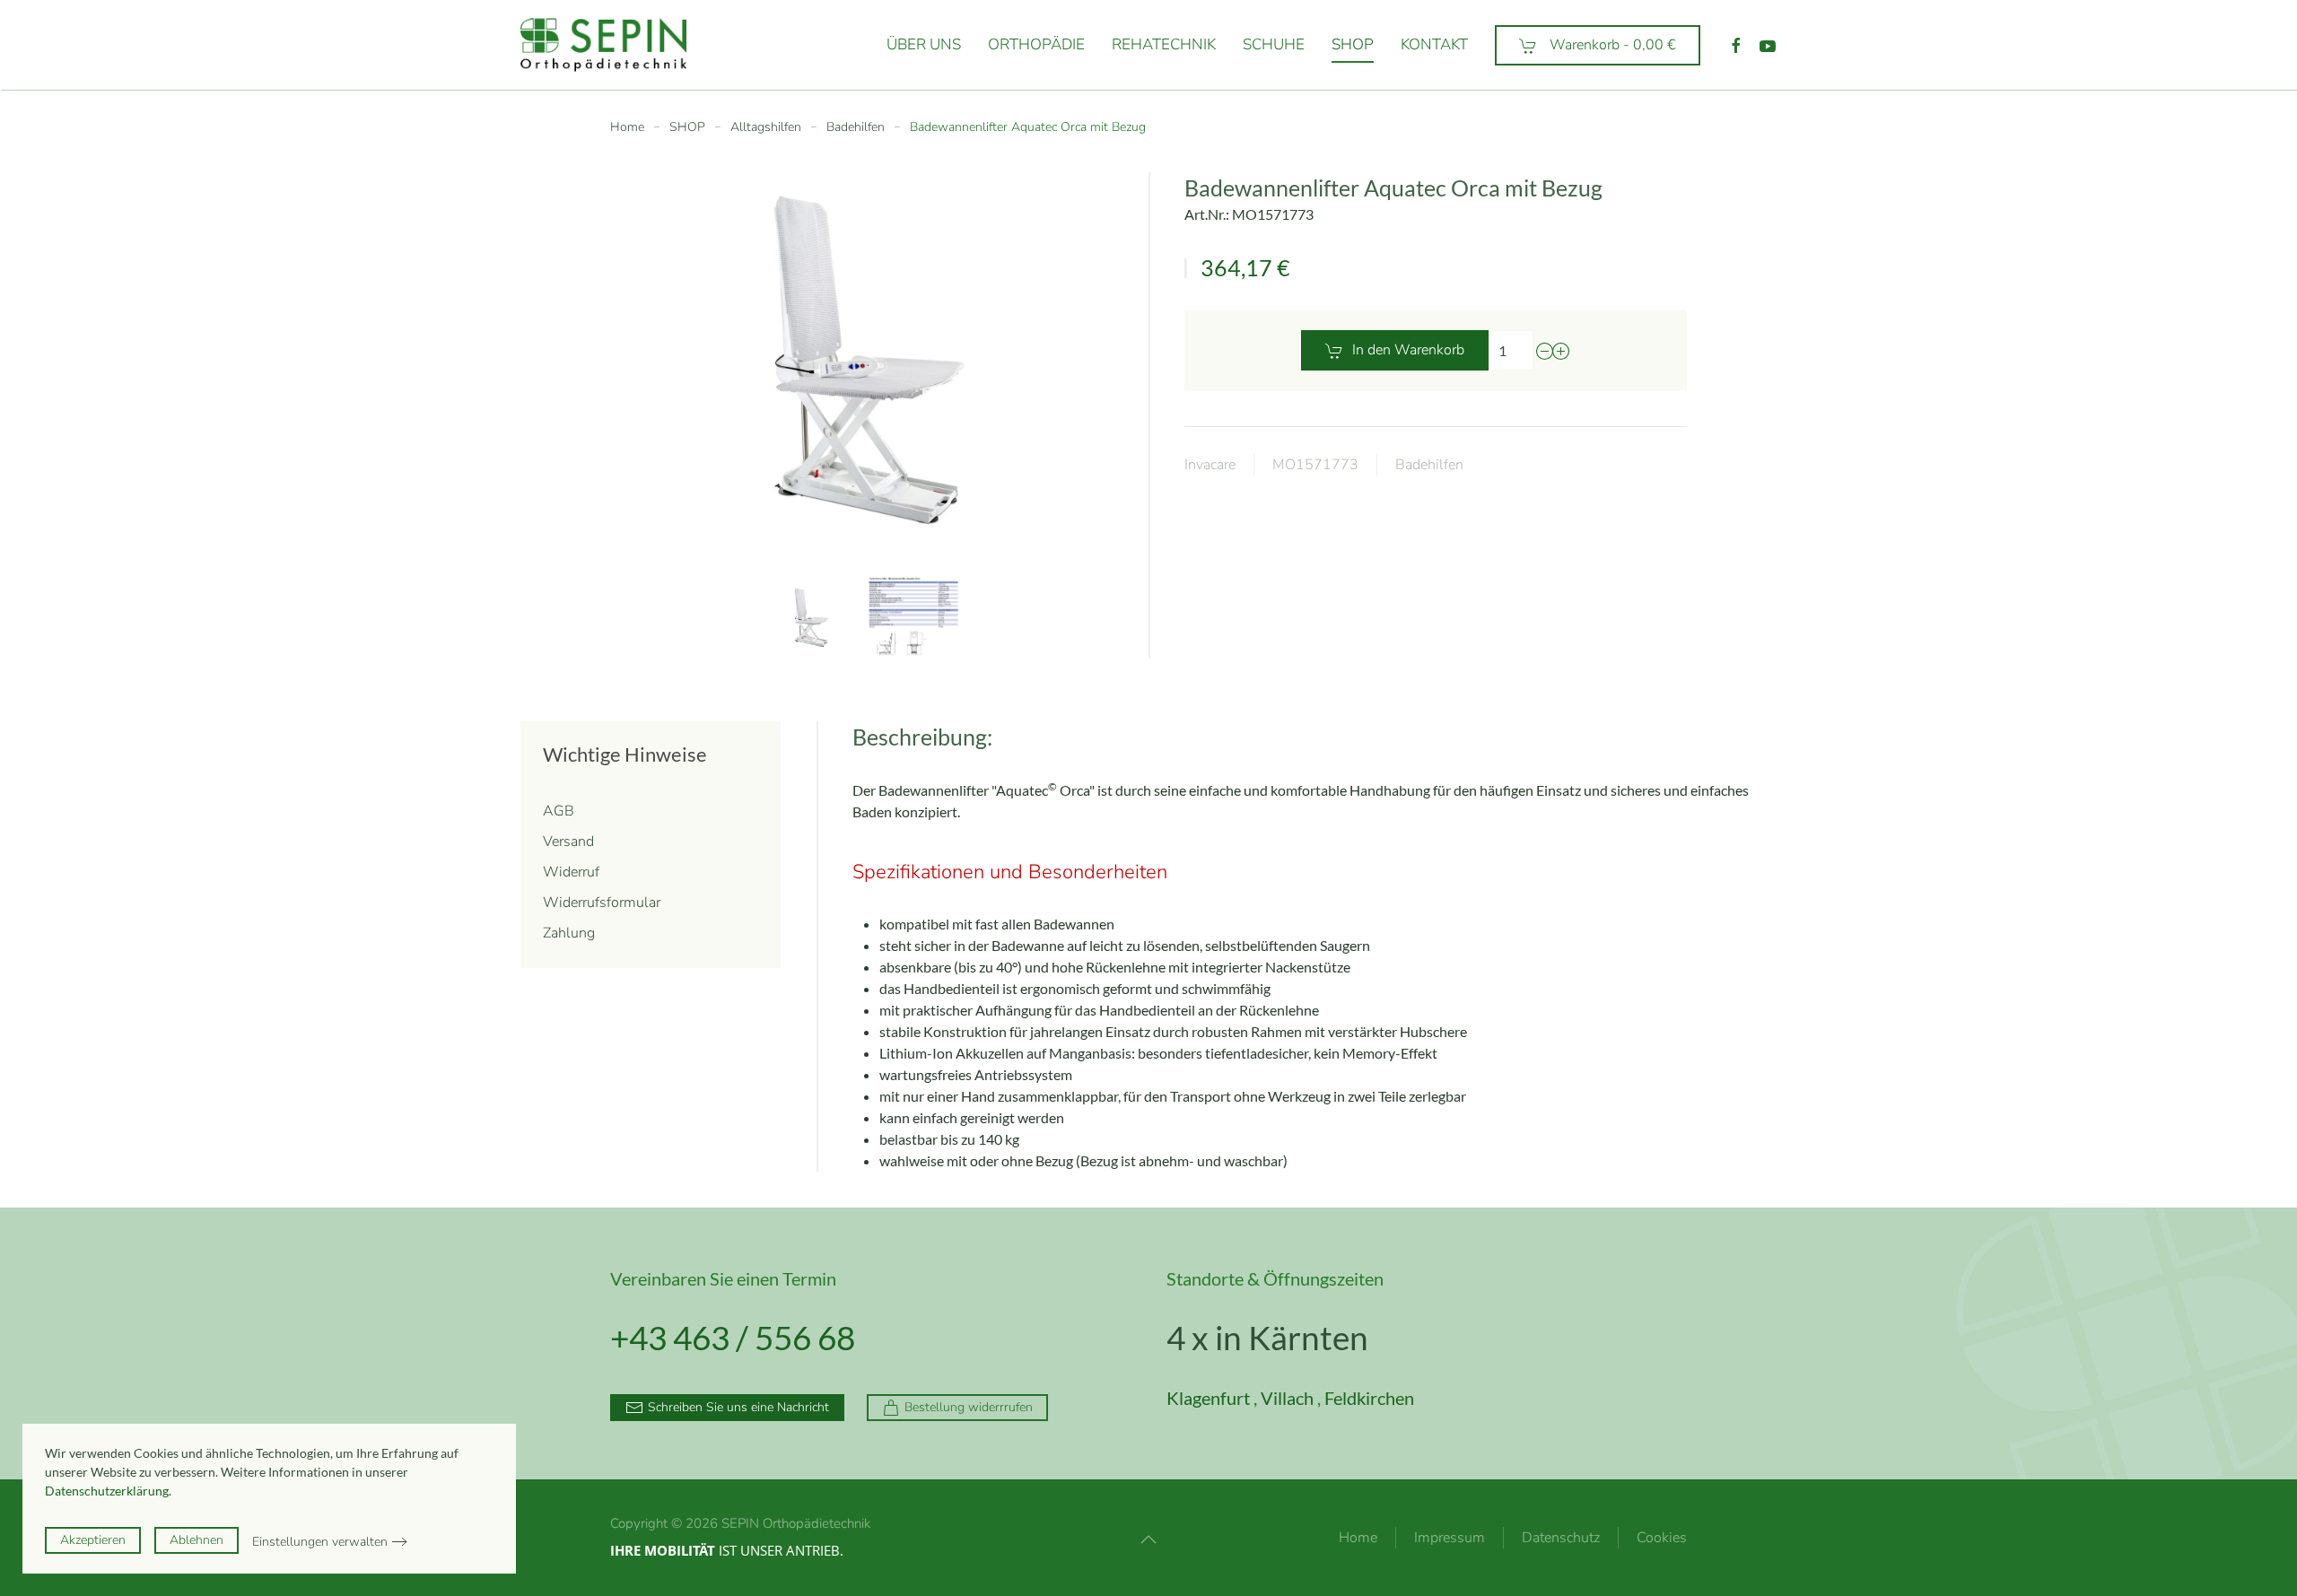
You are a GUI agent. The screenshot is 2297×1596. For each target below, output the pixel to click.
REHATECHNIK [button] (1164, 44)
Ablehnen (197, 1540)
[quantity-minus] (1545, 351)
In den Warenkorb (1408, 350)
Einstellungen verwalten (320, 1542)
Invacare (1210, 465)
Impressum (1450, 1538)
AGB (559, 811)
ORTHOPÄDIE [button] (1036, 44)
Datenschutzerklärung (107, 1491)
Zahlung (569, 933)
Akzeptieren (93, 1540)
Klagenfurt (1208, 1398)
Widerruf (571, 872)
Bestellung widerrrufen (969, 1407)
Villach (1287, 1398)
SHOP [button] (1353, 44)
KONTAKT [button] (1434, 44)
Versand (568, 842)
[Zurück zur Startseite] (607, 45)
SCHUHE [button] (1274, 44)
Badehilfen (1429, 465)
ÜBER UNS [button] (924, 44)
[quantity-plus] (1561, 351)
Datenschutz (1561, 1538)
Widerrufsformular (602, 903)
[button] (810, 618)
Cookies (1662, 1538)
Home (1358, 1538)
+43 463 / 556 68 (733, 1337)
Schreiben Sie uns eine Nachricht (738, 1407)
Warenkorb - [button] (1611, 45)
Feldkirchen (1369, 1398)
